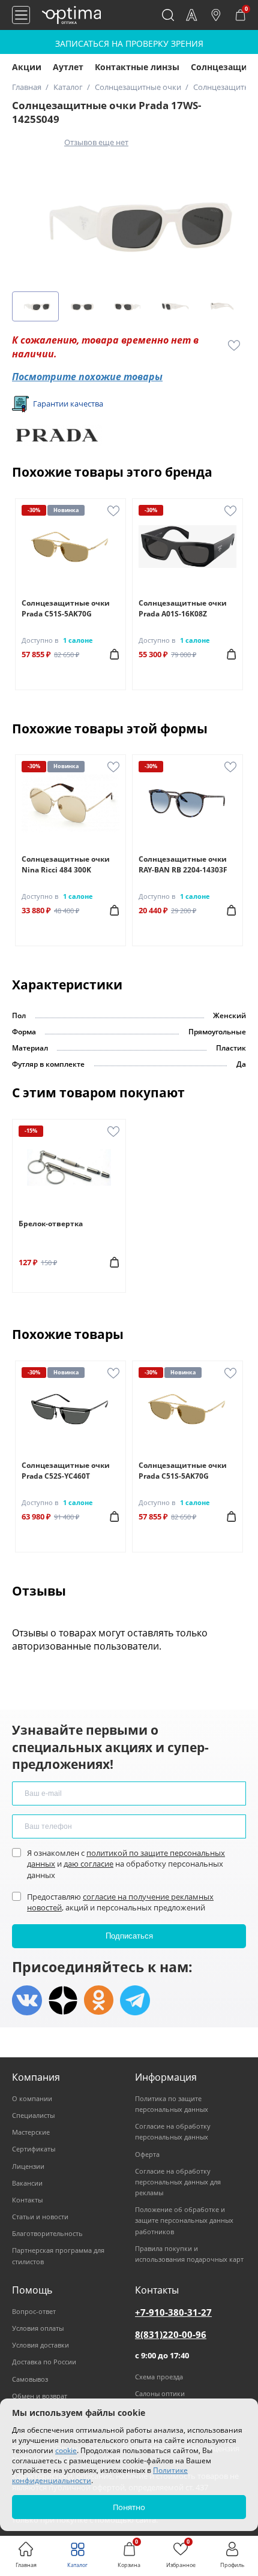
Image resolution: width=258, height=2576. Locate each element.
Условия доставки (40, 2345)
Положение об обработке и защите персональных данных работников (184, 2220)
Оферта (147, 2154)
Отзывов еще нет (96, 142)
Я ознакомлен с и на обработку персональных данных (126, 1864)
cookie (66, 2450)
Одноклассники (99, 2000)
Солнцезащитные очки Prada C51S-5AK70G (66, 608)
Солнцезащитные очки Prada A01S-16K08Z (183, 608)
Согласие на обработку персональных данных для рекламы (178, 2182)
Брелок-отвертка (51, 1224)
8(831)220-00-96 (171, 2334)
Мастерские (31, 2132)
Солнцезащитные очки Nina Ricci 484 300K (66, 864)
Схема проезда (159, 2377)
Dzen (63, 2000)
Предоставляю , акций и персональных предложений (120, 1902)
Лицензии (28, 2166)
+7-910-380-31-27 (173, 2312)
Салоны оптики (160, 2393)
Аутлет (68, 67)
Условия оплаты (38, 2328)
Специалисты (33, 2115)
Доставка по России (44, 2362)
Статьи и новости (40, 2217)
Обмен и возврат (40, 2396)
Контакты (27, 2200)
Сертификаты (34, 2149)
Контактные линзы (137, 67)
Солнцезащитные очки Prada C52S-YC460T (66, 1471)
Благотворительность (47, 2233)
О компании (32, 2098)
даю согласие (88, 1864)
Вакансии (27, 2183)
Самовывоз (30, 2379)
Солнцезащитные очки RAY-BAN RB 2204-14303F (183, 864)
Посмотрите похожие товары (87, 377)
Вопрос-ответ (34, 2311)
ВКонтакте (27, 2000)
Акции (27, 67)
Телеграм (135, 2000)
